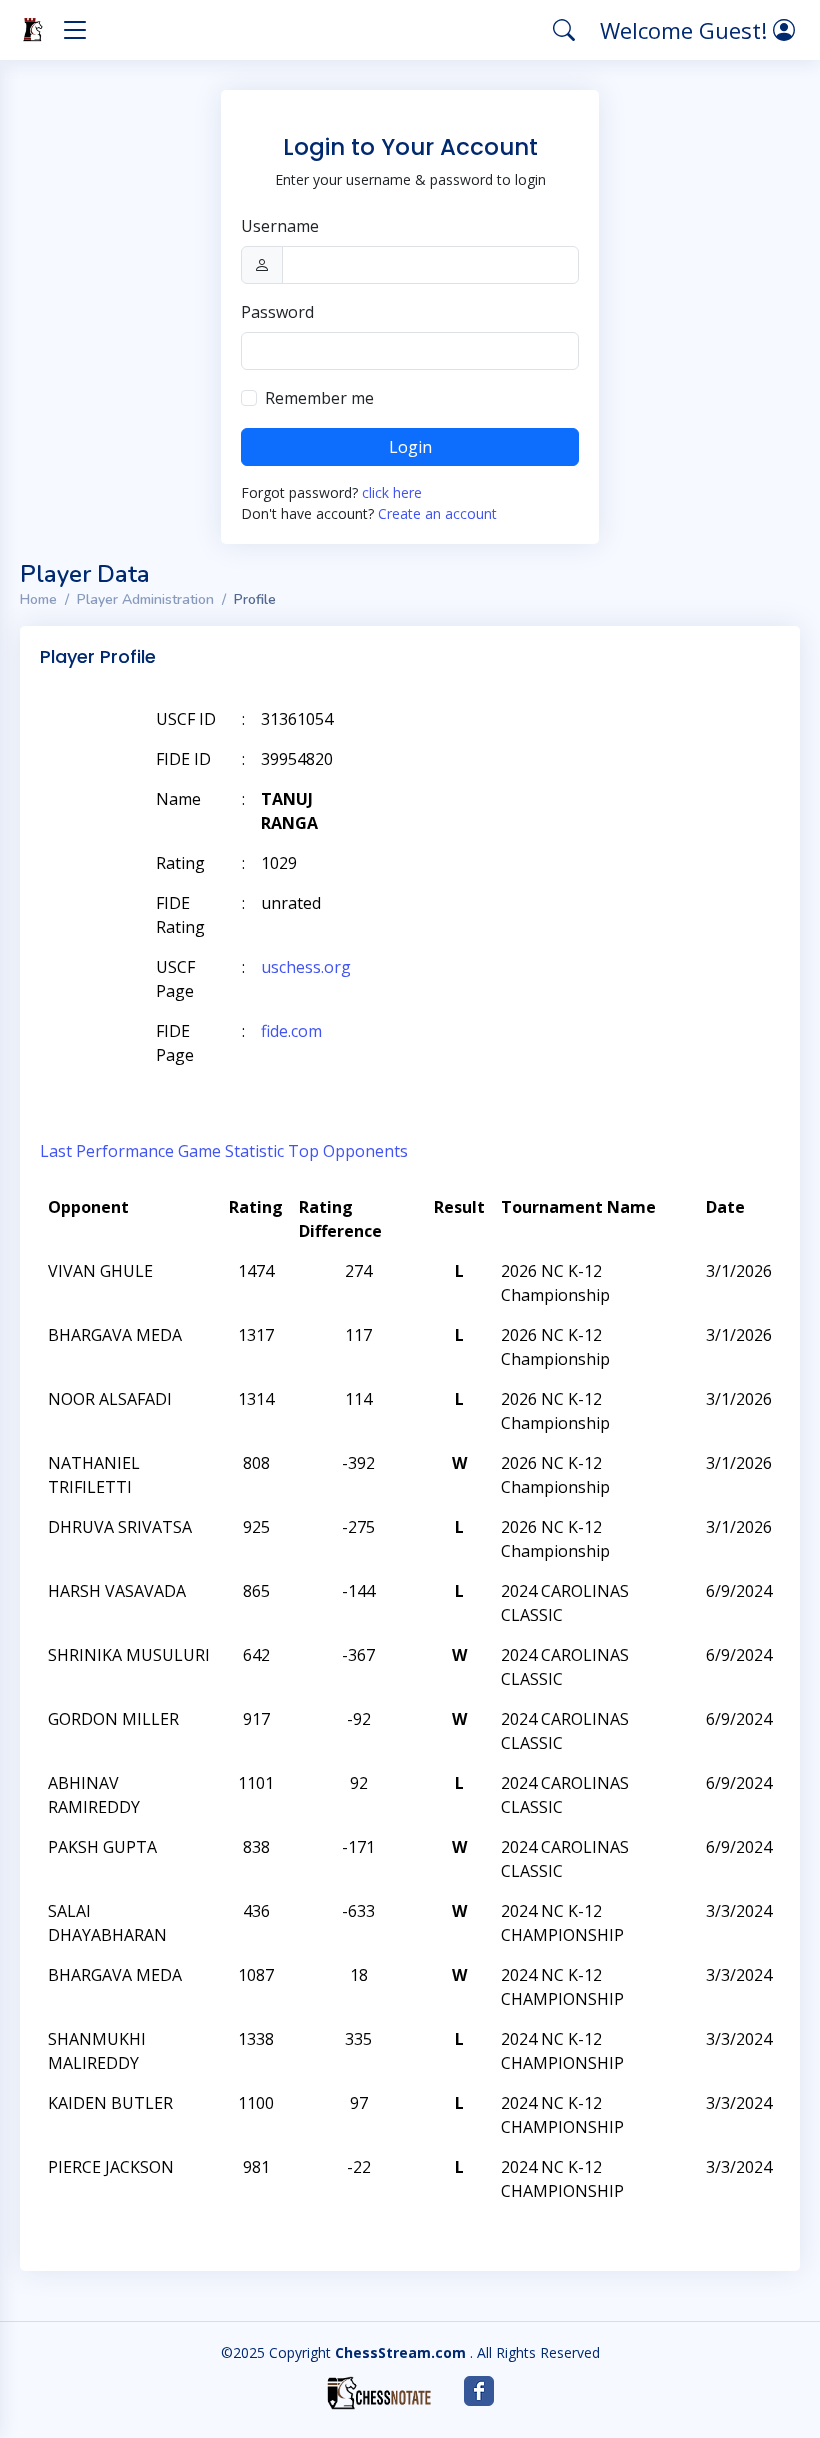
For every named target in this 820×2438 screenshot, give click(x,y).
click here (392, 492)
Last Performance (107, 1151)
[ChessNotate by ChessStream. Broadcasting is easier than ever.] (379, 2393)
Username (280, 226)
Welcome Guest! (686, 30)
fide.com (291, 1031)
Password (277, 312)
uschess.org (306, 967)
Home (38, 599)
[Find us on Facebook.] (479, 2391)
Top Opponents (348, 1151)
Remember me (319, 398)
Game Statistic (231, 1151)
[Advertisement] (548, 749)
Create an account (437, 513)
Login (410, 447)
